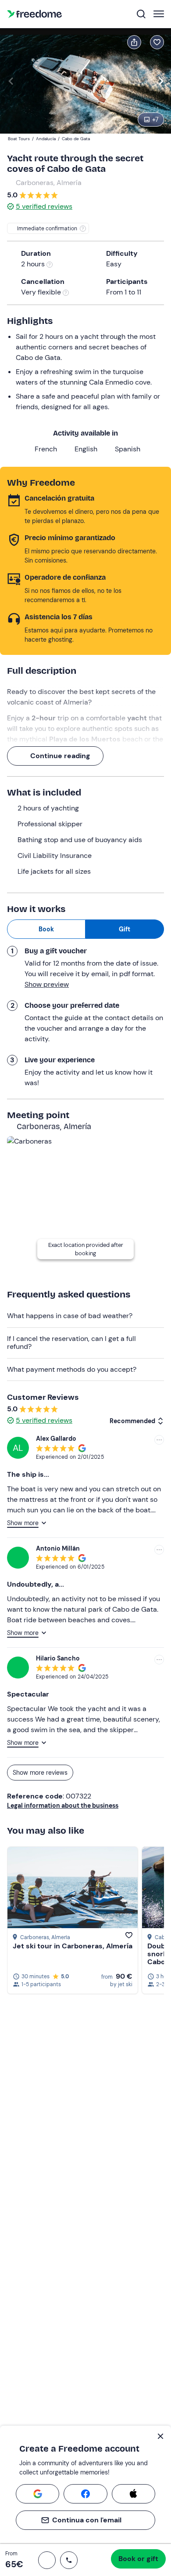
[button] (47, 2560)
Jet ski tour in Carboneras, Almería (73, 1946)
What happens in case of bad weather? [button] (70, 1316)
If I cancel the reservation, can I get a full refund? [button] (71, 1342)
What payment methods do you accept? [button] (72, 1369)
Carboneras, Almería (49, 183)
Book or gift (138, 2559)
